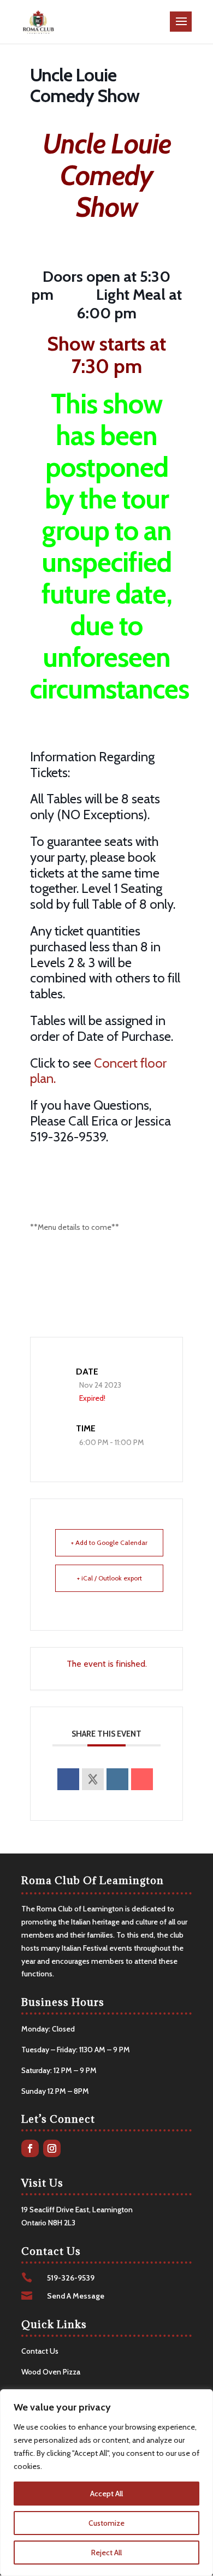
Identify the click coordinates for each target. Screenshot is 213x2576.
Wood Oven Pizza (51, 2372)
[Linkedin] (117, 1779)
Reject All (106, 2553)
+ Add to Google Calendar (109, 1542)
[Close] (202, 2399)
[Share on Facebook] (68, 1779)
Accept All (106, 2494)
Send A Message (76, 2296)
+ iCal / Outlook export (110, 1578)
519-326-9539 (71, 2278)
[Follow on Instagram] (52, 2148)
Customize (106, 2523)
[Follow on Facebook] (30, 2148)
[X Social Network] (93, 1779)
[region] (106, 2483)
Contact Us (40, 2351)
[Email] (142, 1779)
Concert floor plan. (98, 1071)
